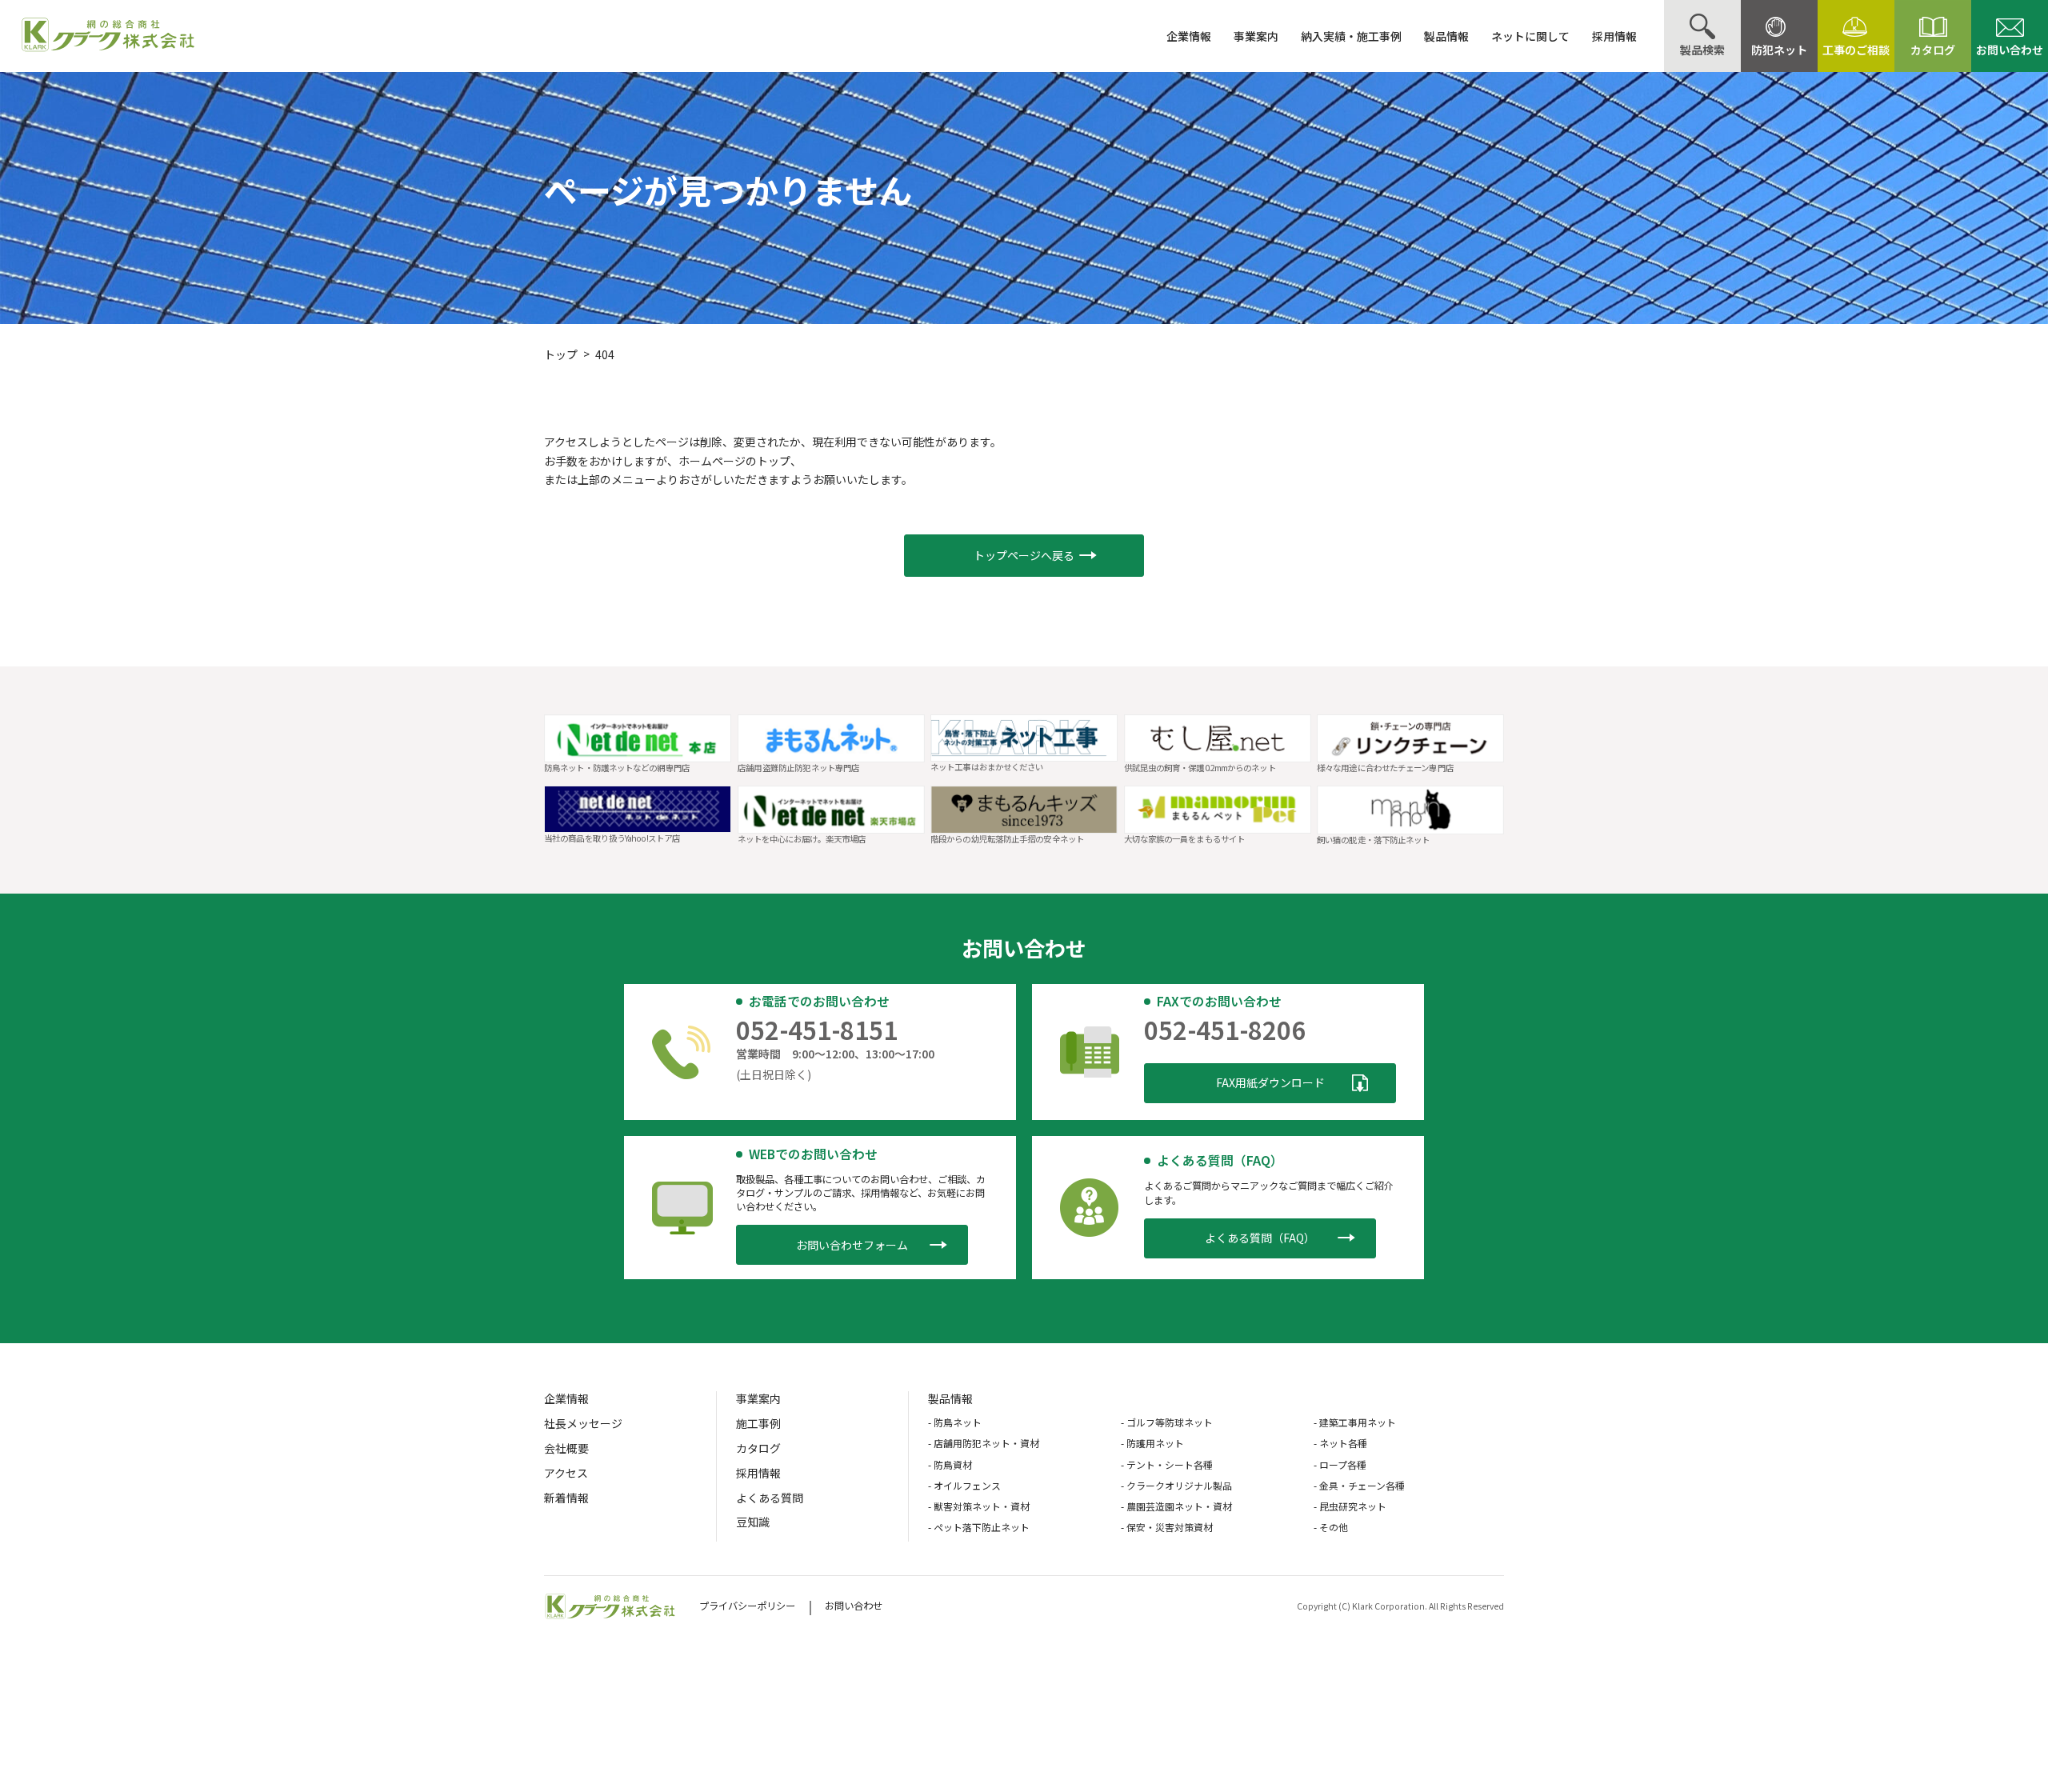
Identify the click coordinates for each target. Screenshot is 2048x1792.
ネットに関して (1530, 36)
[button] (1024, 556)
